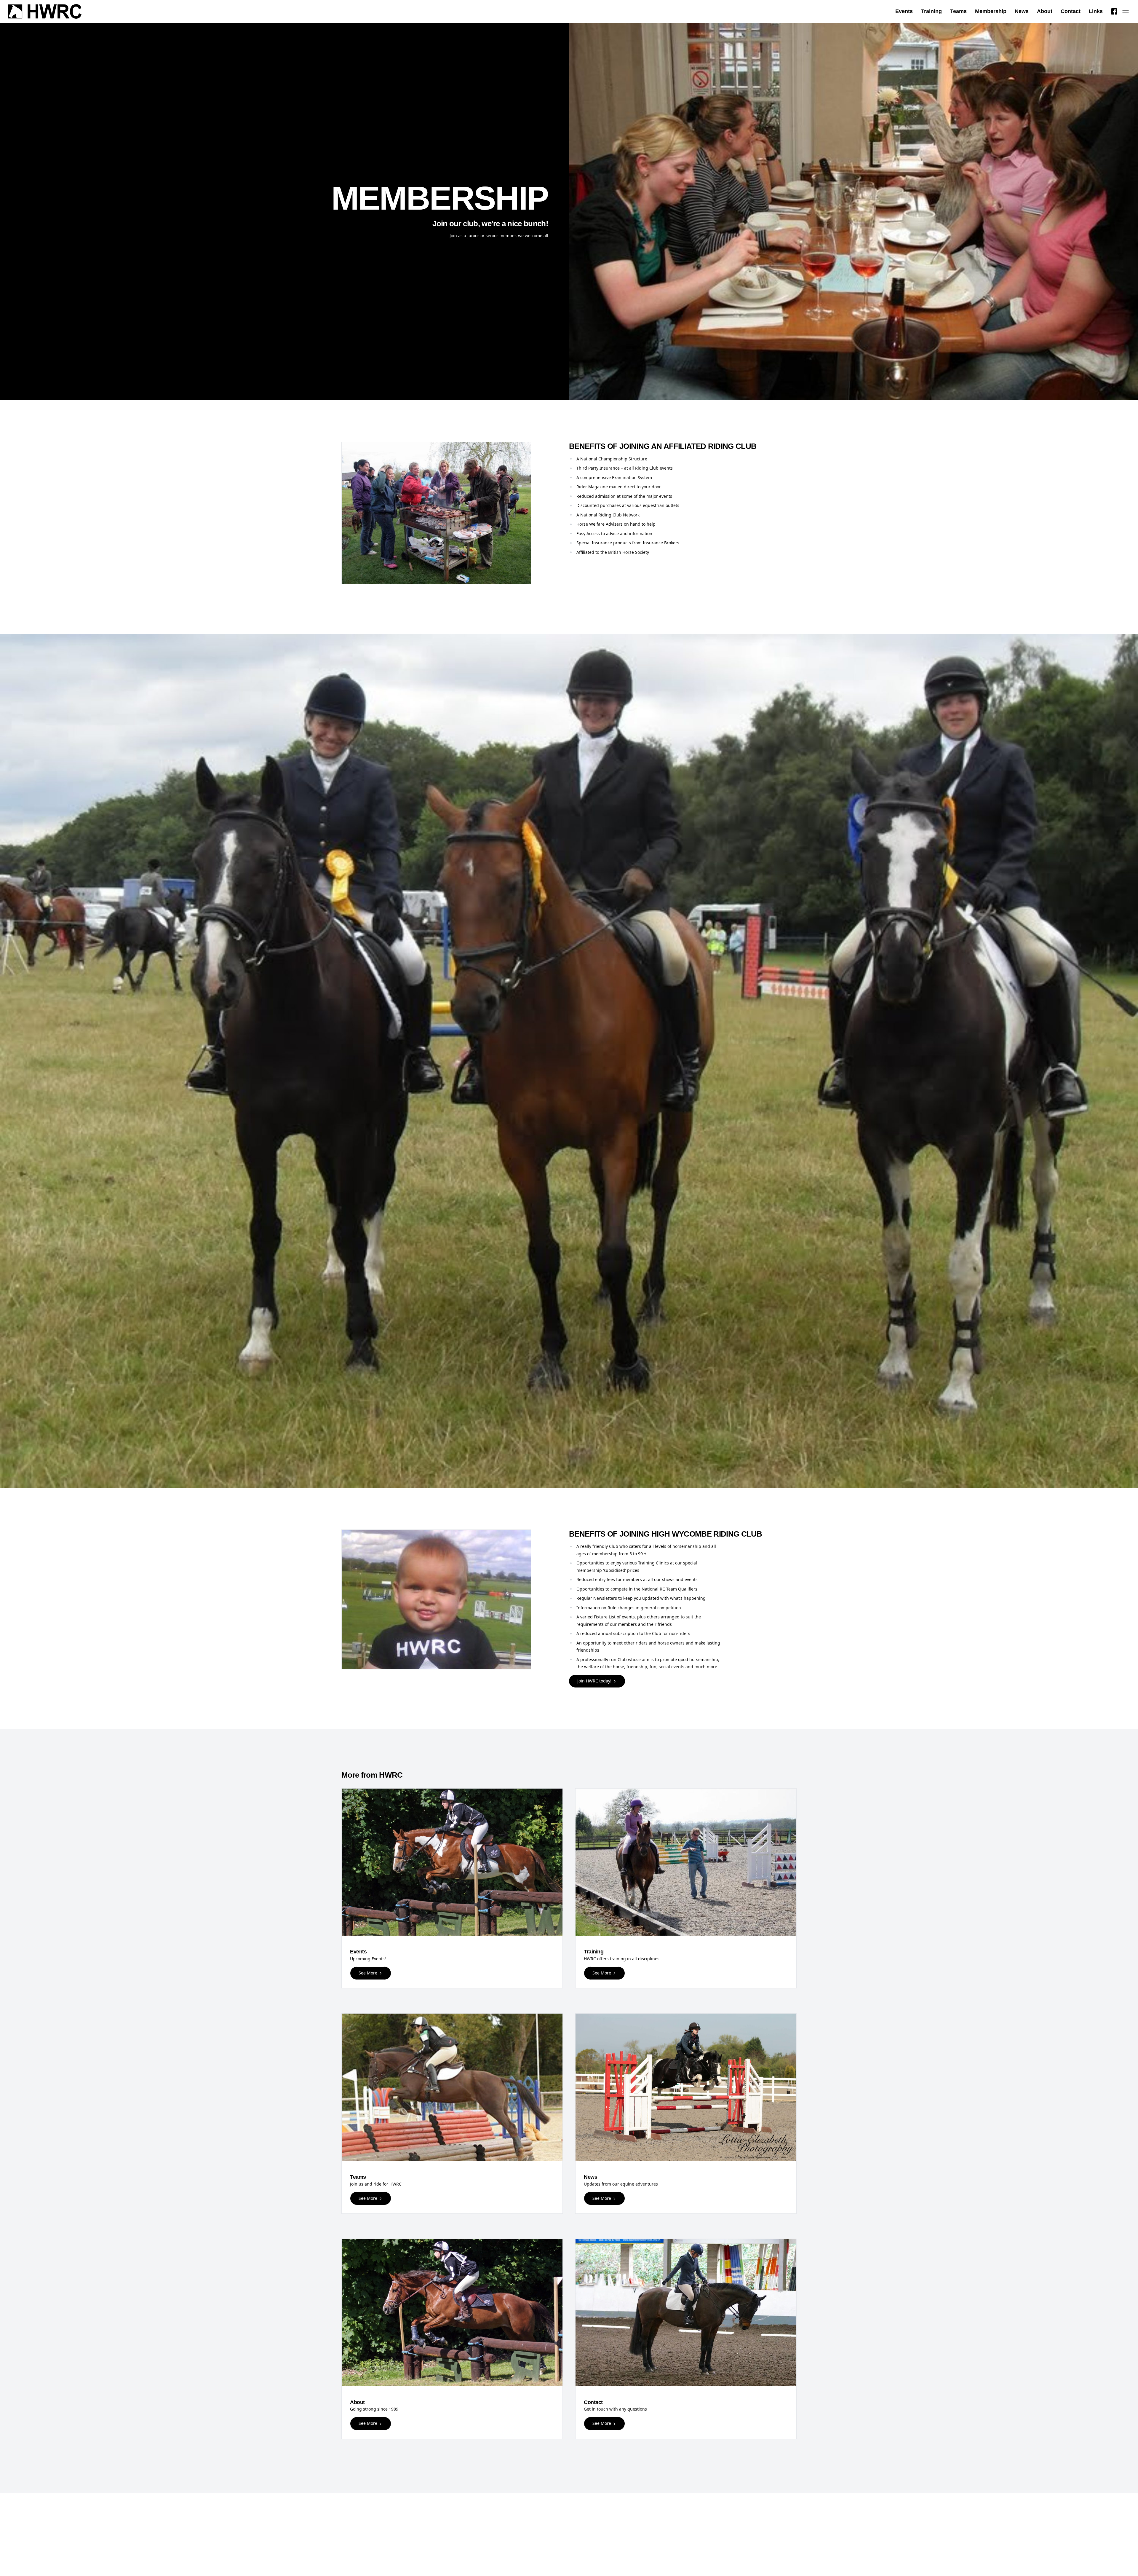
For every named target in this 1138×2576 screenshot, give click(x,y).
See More (369, 1973)
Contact (1071, 11)
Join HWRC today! (595, 1681)
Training (931, 11)
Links (1096, 11)
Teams (958, 11)
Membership (991, 11)
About (1045, 11)
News (1022, 11)
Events (904, 11)
